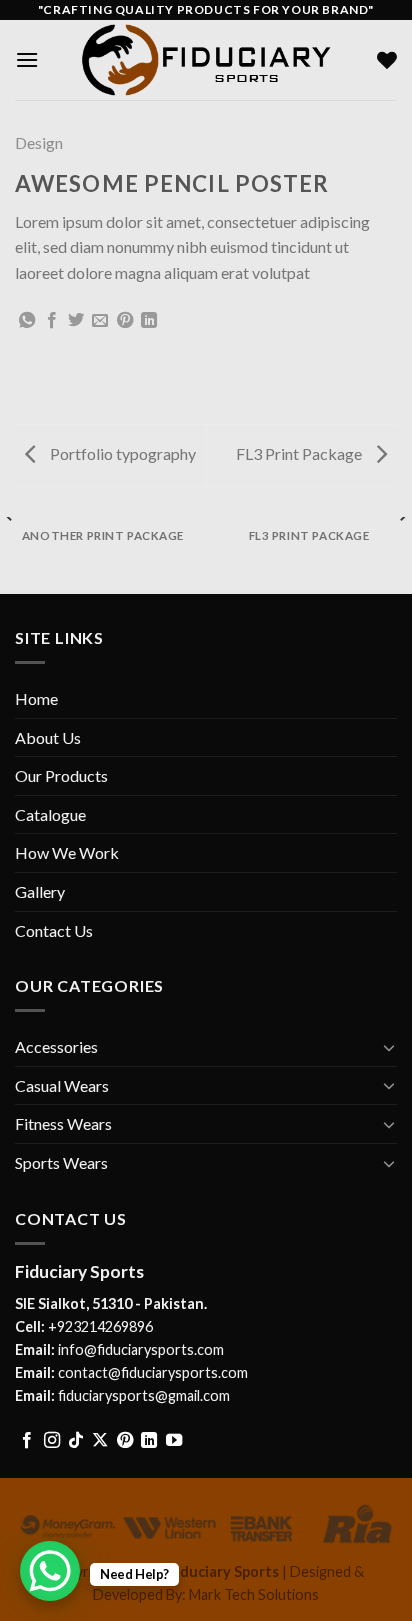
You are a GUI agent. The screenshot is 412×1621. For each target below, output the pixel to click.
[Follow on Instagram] (52, 1441)
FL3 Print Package (300, 453)
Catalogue (50, 814)
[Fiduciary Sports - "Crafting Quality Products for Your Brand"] (206, 59)
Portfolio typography (121, 453)
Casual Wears (62, 1085)
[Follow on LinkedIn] (149, 1441)
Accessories (56, 1046)
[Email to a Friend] (100, 321)
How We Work (67, 852)
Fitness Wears (63, 1123)
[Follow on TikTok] (76, 1441)
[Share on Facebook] (52, 321)
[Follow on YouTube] (174, 1441)
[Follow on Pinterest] (125, 1441)
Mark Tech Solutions (254, 1594)
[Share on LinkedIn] (149, 321)
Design (39, 142)
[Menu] (27, 59)
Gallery (40, 891)
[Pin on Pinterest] (125, 321)
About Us (48, 737)
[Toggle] (389, 1047)
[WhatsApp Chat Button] (50, 1571)
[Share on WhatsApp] (27, 321)
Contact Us (54, 930)
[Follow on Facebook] (27, 1441)
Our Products (61, 775)
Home (36, 698)
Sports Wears (61, 1162)
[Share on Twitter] (76, 321)
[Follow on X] (100, 1441)
